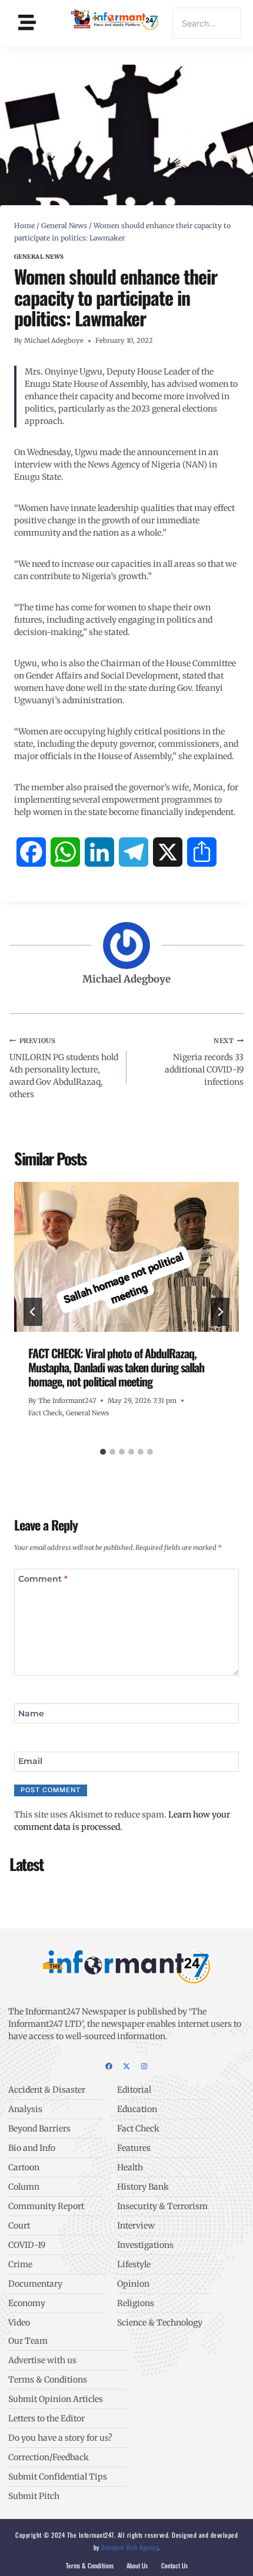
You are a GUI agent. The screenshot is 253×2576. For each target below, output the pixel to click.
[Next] (220, 1312)
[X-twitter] (126, 2066)
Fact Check (45, 1413)
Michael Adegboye (54, 340)
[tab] (103, 1452)
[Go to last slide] (33, 1312)
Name (31, 1713)
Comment (43, 1579)
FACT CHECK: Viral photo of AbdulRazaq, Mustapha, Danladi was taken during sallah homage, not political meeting (116, 1367)
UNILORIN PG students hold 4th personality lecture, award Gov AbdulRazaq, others (64, 1068)
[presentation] (126, 1257)
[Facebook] (109, 2066)
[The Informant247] (115, 21)
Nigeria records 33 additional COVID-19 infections (204, 1062)
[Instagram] (144, 2066)
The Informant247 (67, 1401)
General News (39, 257)
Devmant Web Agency (129, 2547)
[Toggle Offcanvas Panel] (27, 23)
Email (30, 1761)
